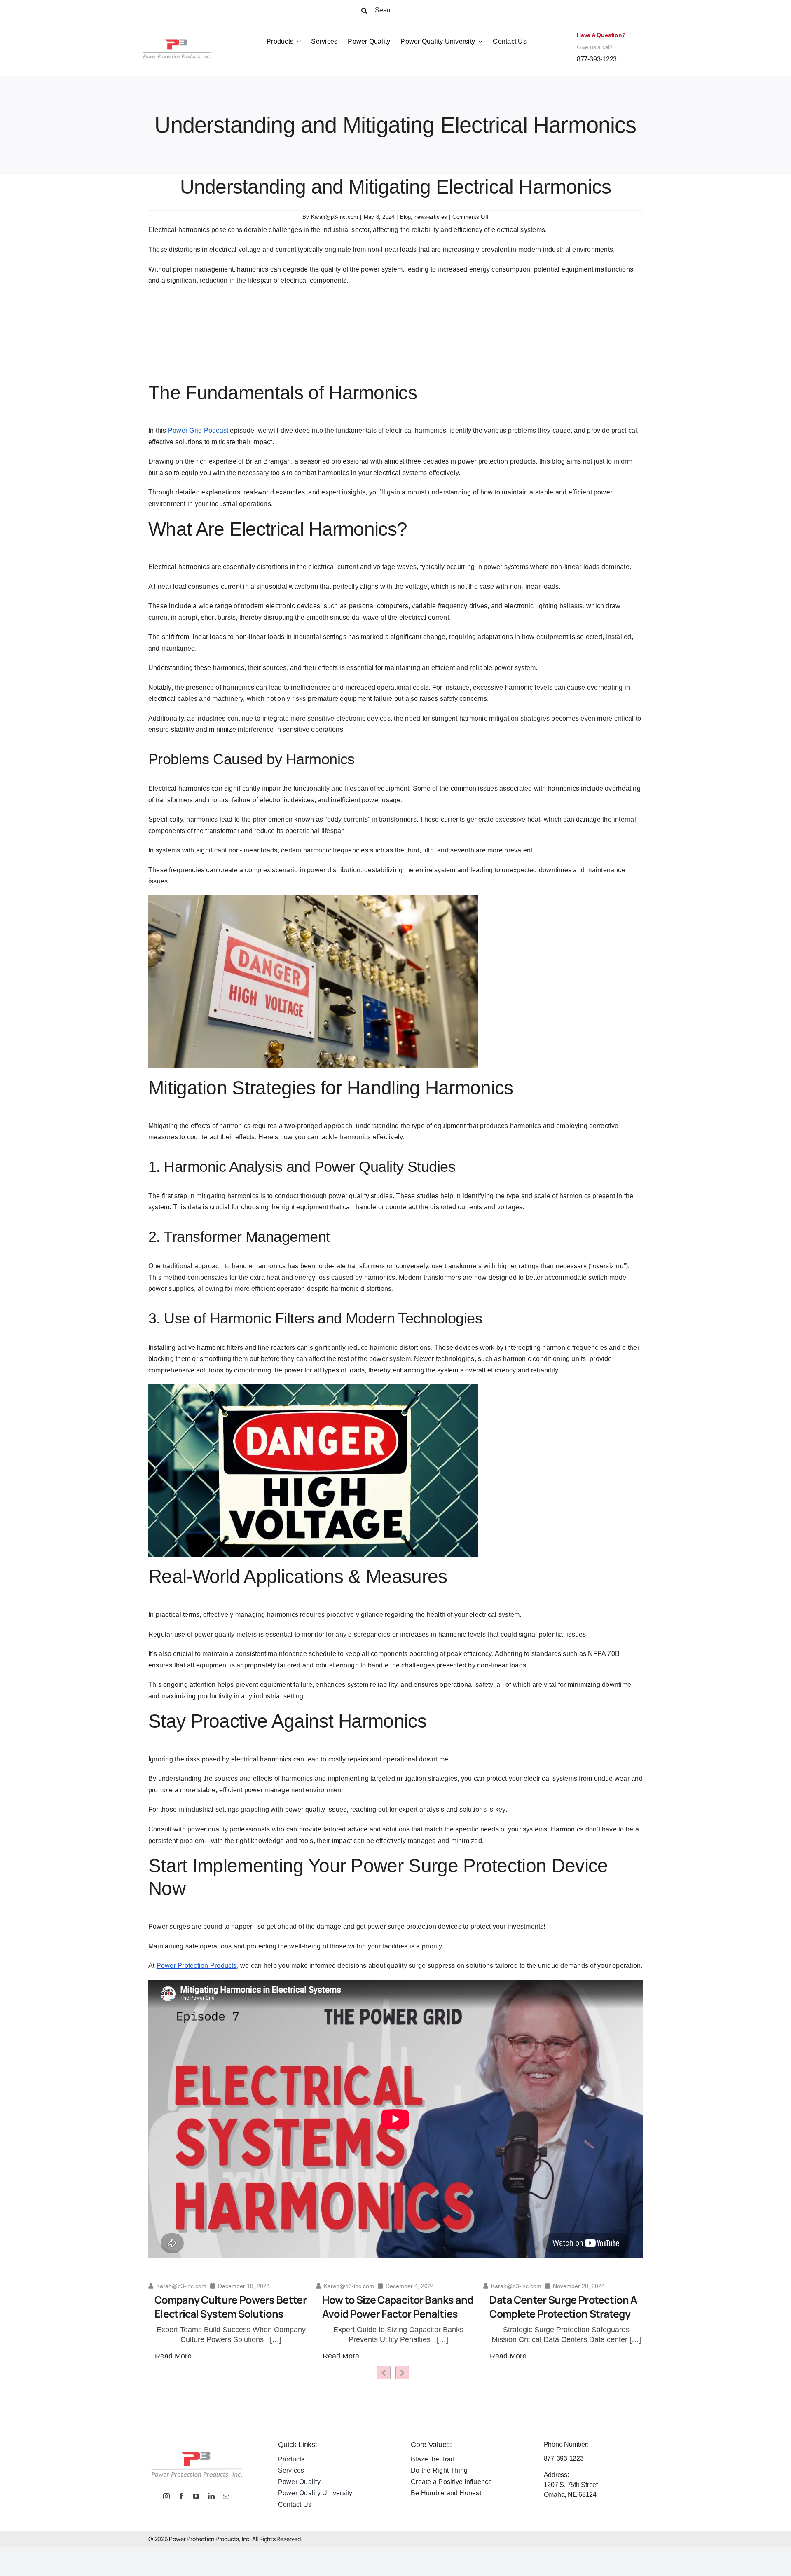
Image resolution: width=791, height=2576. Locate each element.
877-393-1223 (597, 59)
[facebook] (181, 2496)
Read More (171, 2356)
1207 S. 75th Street (571, 2485)
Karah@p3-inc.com (335, 217)
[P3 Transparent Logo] (176, 30)
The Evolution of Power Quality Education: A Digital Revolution (560, 2307)
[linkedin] (211, 2496)
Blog (406, 217)
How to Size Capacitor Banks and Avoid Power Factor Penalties (228, 2307)
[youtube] (196, 2496)
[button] (402, 2373)
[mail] (226, 2496)
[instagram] (166, 2496)
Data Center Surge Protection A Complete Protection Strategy (393, 2307)
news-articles (431, 217)
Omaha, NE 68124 (570, 2495)
